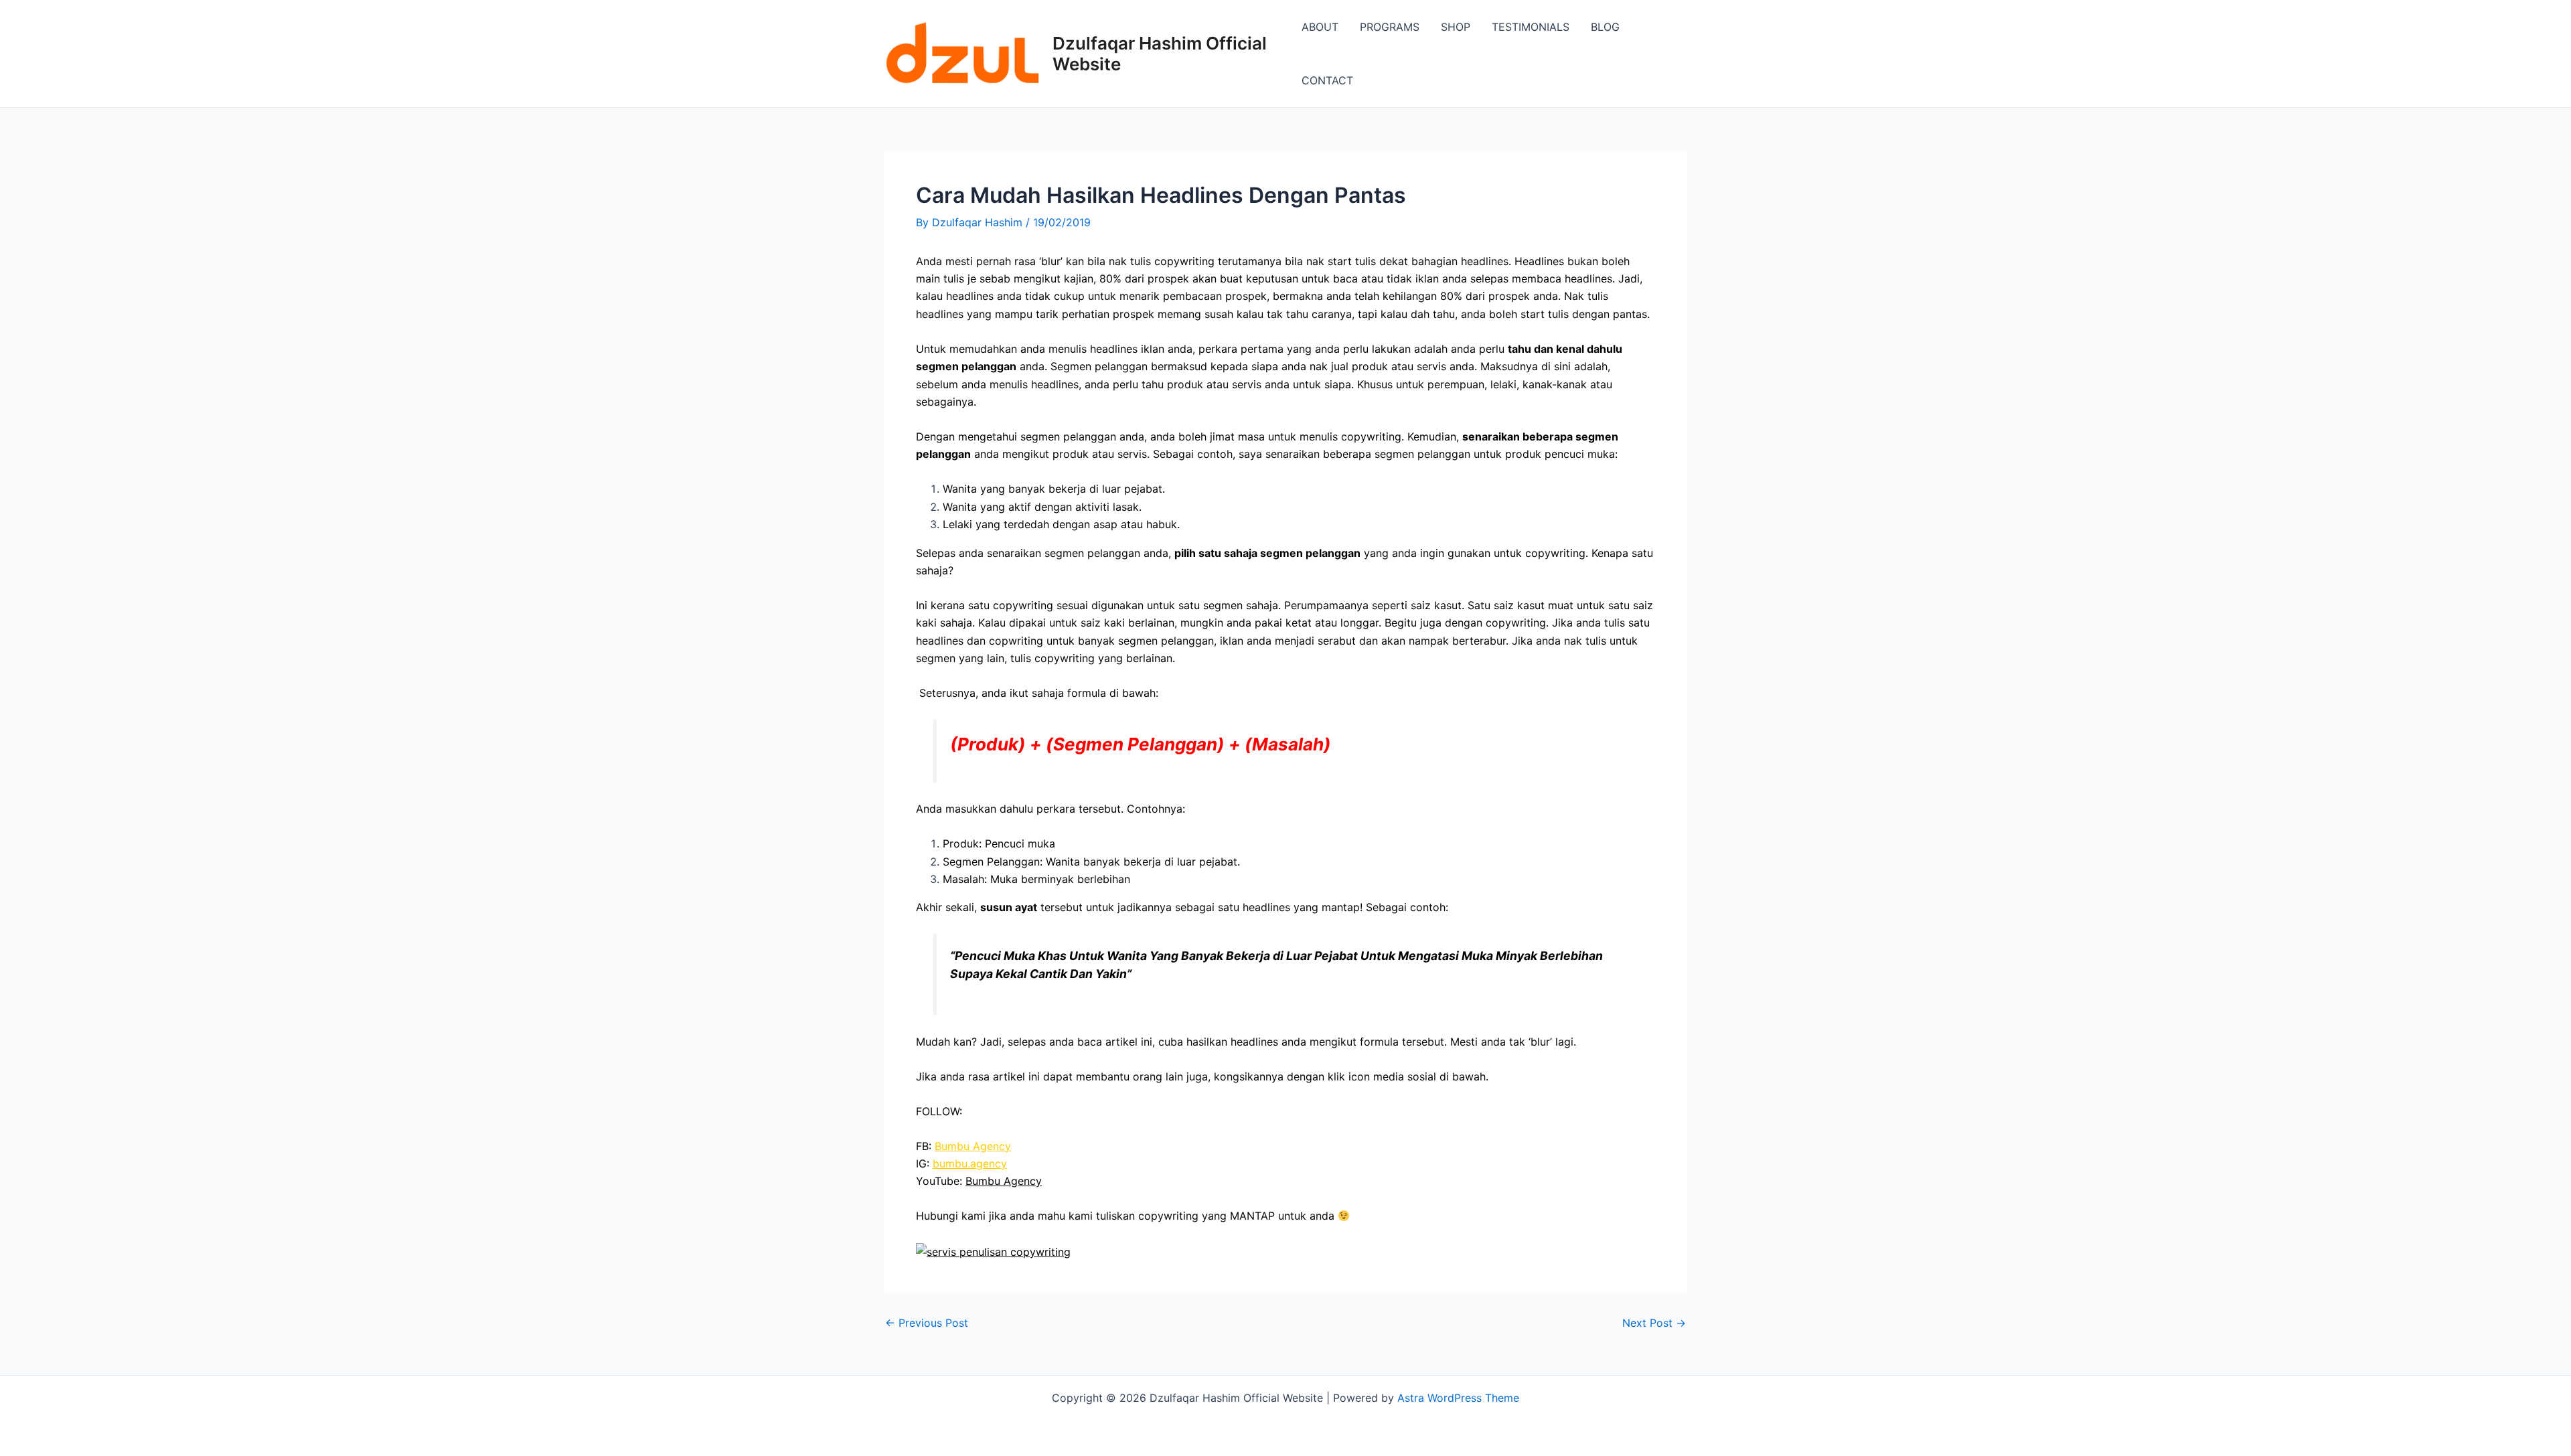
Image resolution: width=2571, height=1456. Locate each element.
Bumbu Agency (973, 1146)
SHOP (1456, 27)
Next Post (1654, 1323)
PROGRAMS (1390, 27)
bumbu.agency (970, 1163)
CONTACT (1327, 80)
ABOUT (1320, 27)
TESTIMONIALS (1531, 27)
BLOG (1605, 27)
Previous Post (927, 1323)
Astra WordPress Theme (1458, 1398)
